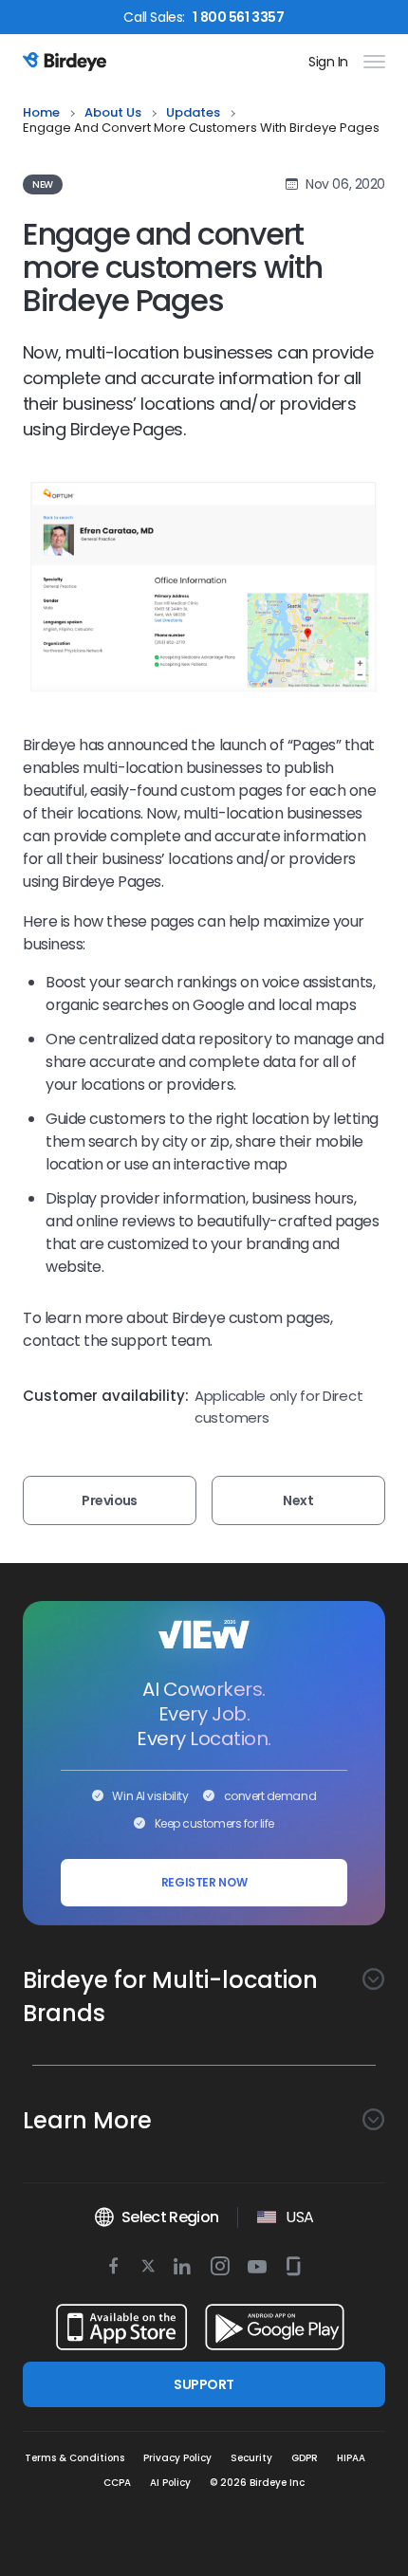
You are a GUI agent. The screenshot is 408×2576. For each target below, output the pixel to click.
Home (41, 113)
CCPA (117, 2483)
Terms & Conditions (74, 2458)
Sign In (328, 62)
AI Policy (170, 2483)
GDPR (305, 2458)
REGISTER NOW (204, 1882)
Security (251, 2458)
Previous (110, 1500)
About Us (113, 113)
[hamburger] (371, 62)
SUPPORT (204, 2384)
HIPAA (351, 2458)
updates (193, 113)
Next (298, 1500)
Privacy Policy (177, 2458)
